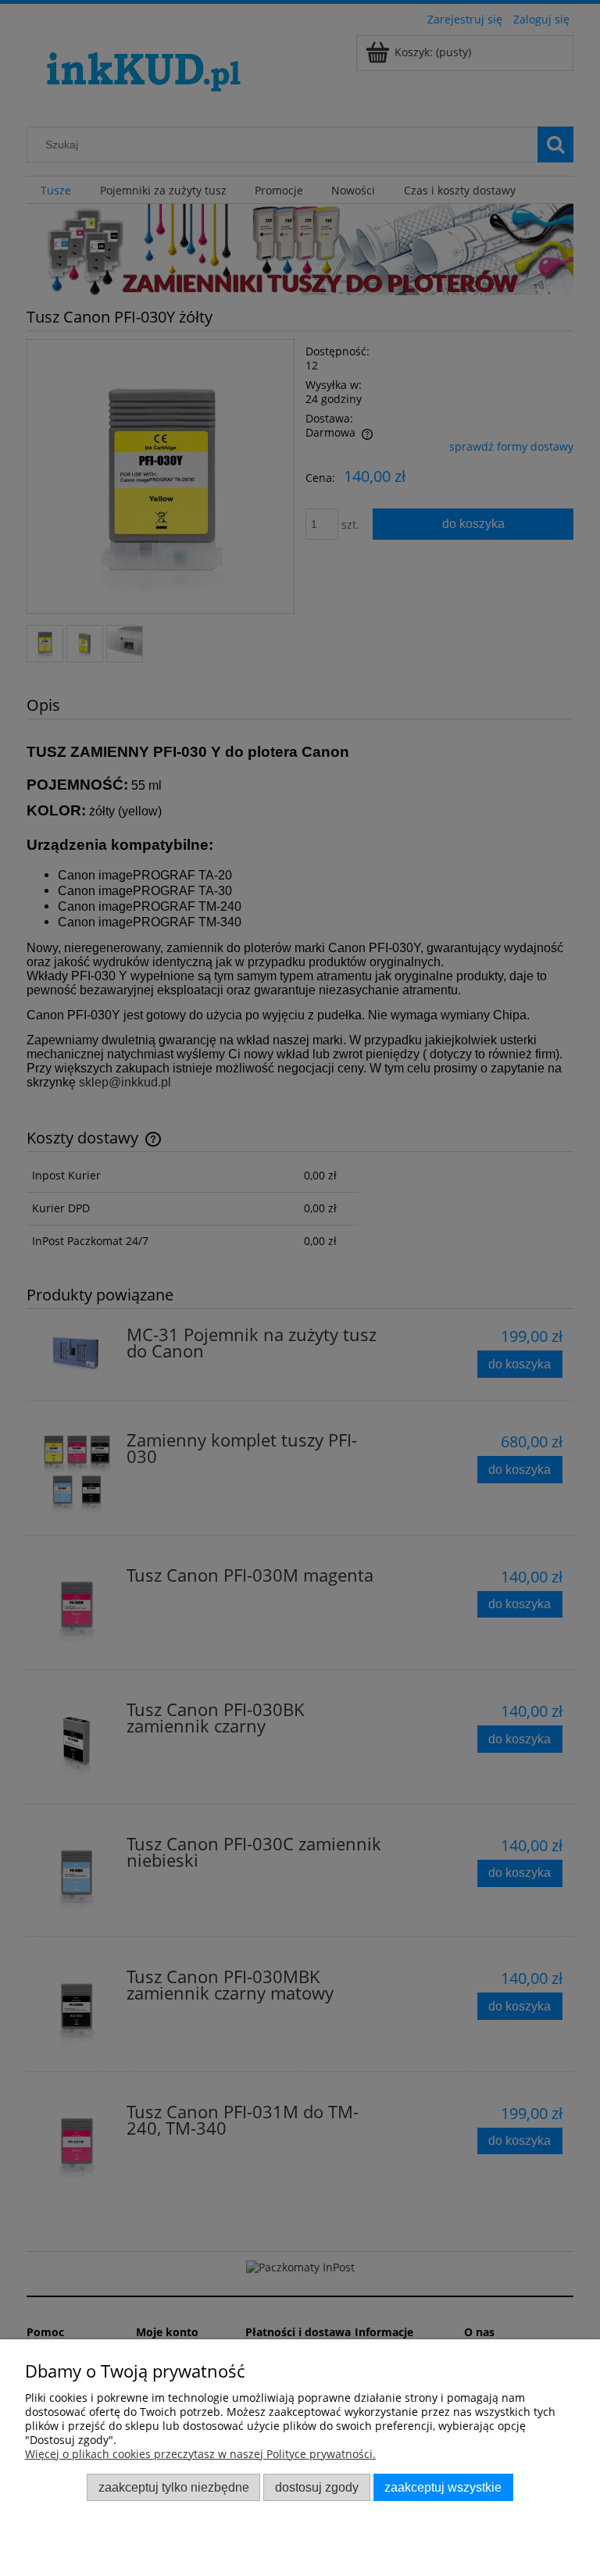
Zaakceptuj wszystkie (443, 2487)
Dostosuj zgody (317, 2487)
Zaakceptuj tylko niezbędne (174, 2487)
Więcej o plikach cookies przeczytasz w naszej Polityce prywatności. (200, 2454)
